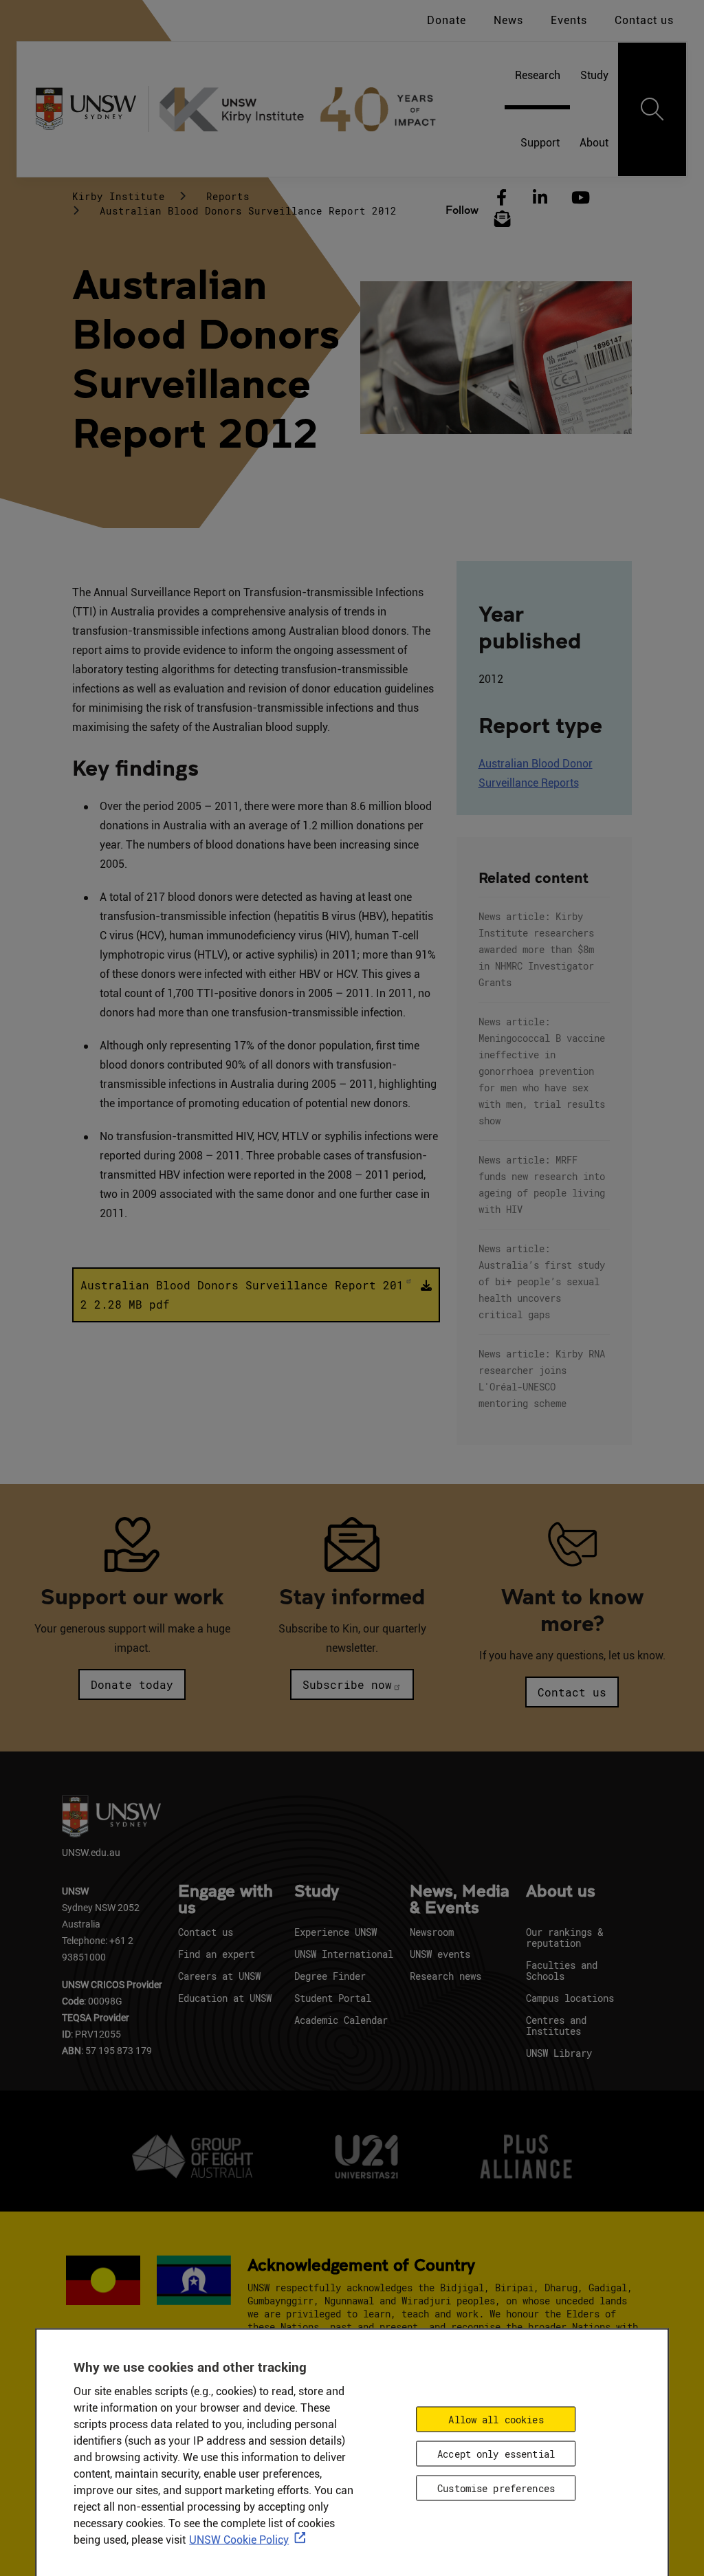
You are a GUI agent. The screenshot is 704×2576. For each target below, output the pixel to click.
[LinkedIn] (540, 198)
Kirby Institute (119, 196)
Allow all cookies (496, 2420)
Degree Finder (330, 1976)
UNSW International (344, 1954)
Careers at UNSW (219, 1976)
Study (317, 1892)
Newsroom (432, 1932)
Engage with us (225, 1900)
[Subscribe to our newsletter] (503, 219)
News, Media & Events (460, 1900)
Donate (447, 20)
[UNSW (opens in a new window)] (91, 109)
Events (569, 20)
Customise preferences (496, 2488)
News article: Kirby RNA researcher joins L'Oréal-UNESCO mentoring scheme (542, 1378)
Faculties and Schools (562, 1971)
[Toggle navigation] (652, 109)
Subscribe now (347, 1684)
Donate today (132, 1684)
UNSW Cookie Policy (239, 2540)
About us (561, 1892)
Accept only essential (496, 2454)
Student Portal (333, 1998)
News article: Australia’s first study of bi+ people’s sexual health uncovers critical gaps (542, 1281)
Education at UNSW (225, 1998)
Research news (445, 1976)
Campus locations (570, 1998)
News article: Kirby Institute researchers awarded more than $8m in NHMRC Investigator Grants (536, 949)
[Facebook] (502, 198)
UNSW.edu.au (91, 1852)
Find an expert (217, 1954)
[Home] (303, 109)
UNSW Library (559, 2053)
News (508, 20)
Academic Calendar (341, 2020)
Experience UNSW (335, 1932)
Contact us (644, 20)
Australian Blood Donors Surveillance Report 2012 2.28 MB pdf (242, 1295)
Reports (228, 196)
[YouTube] (579, 198)
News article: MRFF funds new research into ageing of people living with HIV (542, 1185)
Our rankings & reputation (564, 1938)
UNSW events (440, 1954)
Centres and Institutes (556, 2026)
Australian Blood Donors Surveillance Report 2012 (248, 211)
